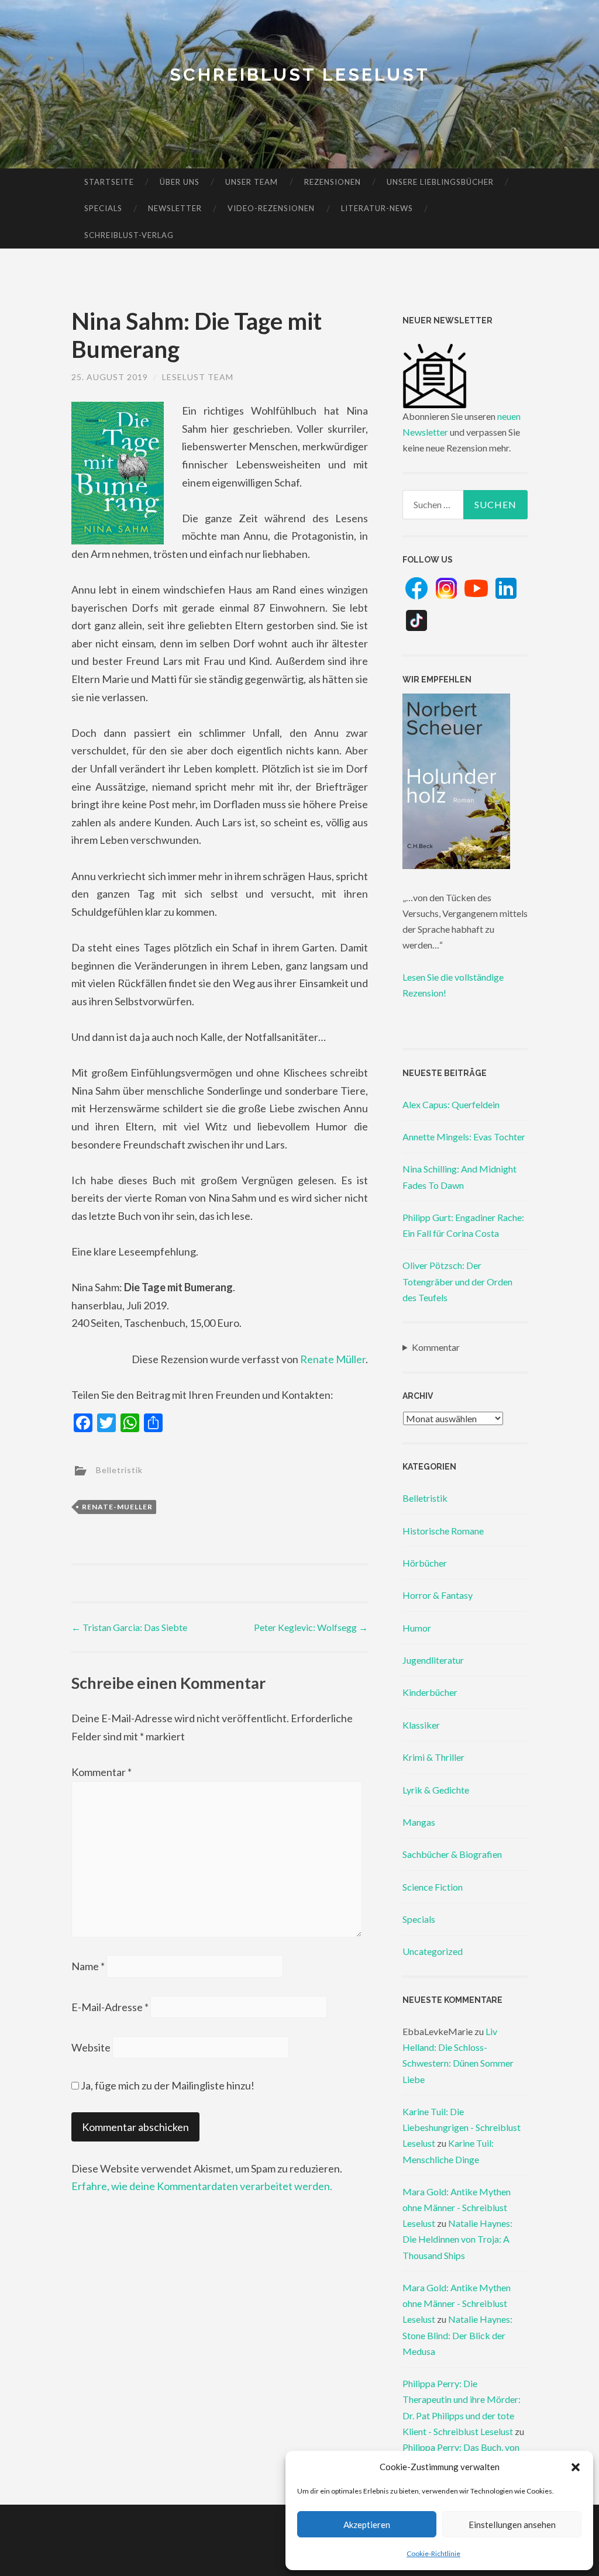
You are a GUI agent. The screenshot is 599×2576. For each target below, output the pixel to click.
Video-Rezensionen (271, 208)
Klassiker (421, 1725)
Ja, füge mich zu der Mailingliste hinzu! (167, 2085)
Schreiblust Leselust (300, 75)
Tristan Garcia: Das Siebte (129, 1627)
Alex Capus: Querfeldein (451, 1104)
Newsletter (175, 208)
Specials (103, 208)
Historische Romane (443, 1531)
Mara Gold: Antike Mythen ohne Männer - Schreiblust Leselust (457, 2207)
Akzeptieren (367, 2525)
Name (88, 1966)
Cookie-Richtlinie (433, 2553)
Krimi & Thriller (433, 1757)
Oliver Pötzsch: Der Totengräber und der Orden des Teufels (457, 1281)
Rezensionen (333, 182)
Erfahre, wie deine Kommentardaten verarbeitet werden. (202, 2186)
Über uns (180, 182)
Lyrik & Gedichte (436, 1790)
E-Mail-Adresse (110, 2007)
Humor (417, 1628)
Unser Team (252, 182)
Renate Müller (333, 1359)
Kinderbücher (430, 1692)
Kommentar (101, 1772)
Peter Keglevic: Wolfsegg (311, 1627)
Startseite (109, 182)
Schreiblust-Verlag (129, 235)
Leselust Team (198, 377)
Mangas (419, 1822)
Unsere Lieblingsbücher (440, 182)
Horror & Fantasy (438, 1595)
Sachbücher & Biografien (452, 1854)
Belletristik (119, 1470)
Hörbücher (425, 1563)
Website (91, 2047)
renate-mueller (117, 1507)
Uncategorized (433, 1951)
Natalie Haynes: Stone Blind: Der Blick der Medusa (457, 2335)
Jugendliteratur (433, 1660)
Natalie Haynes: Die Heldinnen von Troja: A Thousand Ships (457, 2239)
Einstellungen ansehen (512, 2525)
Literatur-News (377, 208)
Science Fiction (433, 1887)
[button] (576, 2467)
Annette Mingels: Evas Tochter (464, 1137)
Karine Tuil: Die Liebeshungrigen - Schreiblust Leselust (462, 2127)
